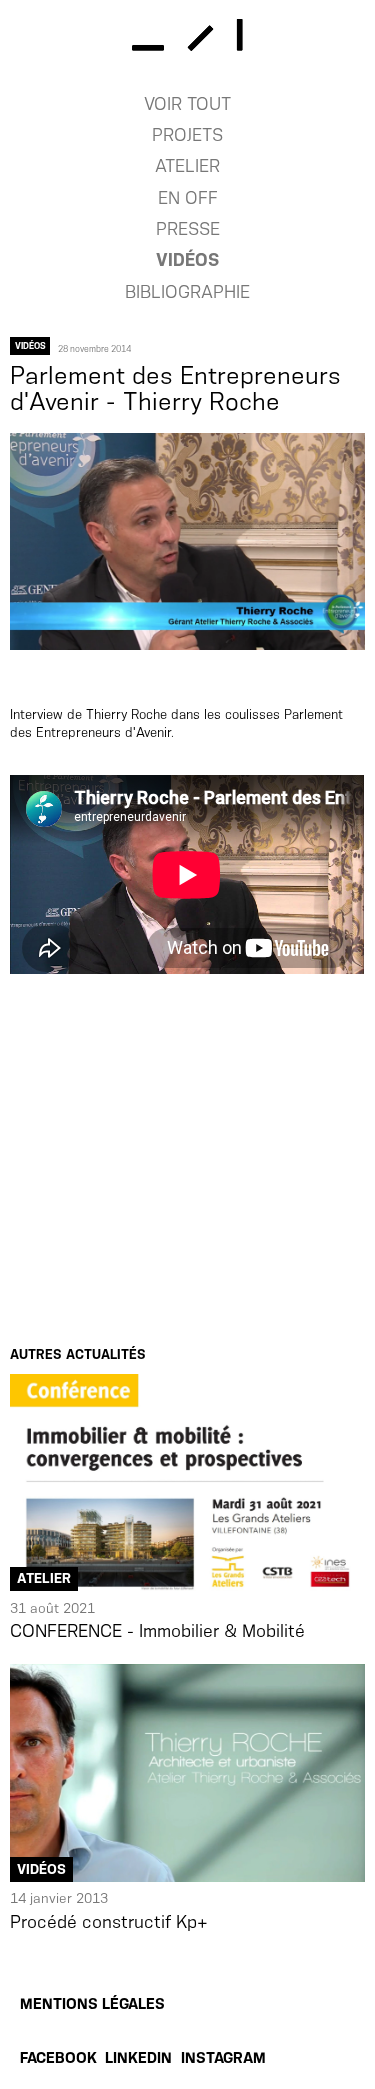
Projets (187, 135)
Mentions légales (92, 2004)
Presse (188, 229)
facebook (58, 2058)
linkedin (138, 2058)
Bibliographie (187, 292)
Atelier (187, 166)
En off (188, 198)
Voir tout (187, 104)
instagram (223, 2058)
